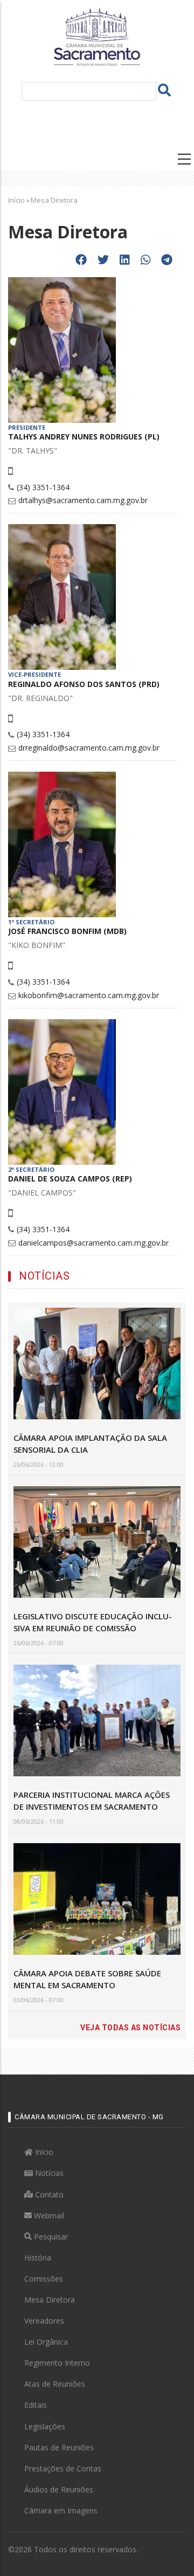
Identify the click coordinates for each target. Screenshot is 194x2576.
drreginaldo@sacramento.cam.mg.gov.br (89, 748)
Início (16, 200)
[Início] (97, 36)
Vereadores (44, 2321)
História (38, 2258)
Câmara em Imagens (61, 2510)
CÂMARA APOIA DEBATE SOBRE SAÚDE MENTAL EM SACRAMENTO (87, 1979)
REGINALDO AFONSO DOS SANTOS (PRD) (84, 684)
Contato (48, 2194)
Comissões (44, 2279)
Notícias (48, 2173)
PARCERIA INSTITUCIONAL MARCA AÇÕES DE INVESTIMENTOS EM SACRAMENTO (92, 1801)
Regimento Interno (57, 2363)
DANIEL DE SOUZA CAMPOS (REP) (70, 1179)
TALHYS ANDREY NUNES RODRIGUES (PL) (84, 437)
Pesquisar (50, 2237)
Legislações (45, 2426)
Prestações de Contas (63, 2468)
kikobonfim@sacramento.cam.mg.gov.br (89, 995)
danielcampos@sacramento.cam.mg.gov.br (93, 1243)
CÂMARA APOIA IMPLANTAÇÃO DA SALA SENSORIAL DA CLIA (90, 1444)
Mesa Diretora (50, 2300)
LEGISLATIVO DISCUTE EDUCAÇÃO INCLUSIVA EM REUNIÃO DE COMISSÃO (93, 1622)
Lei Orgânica (46, 2342)
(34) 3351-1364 (43, 487)
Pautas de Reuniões (59, 2447)
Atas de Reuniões (55, 2384)
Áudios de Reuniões (59, 2489)
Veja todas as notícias (130, 2028)
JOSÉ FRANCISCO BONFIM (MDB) (67, 931)
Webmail (48, 2216)
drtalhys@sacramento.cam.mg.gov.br (83, 500)
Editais (36, 2405)
